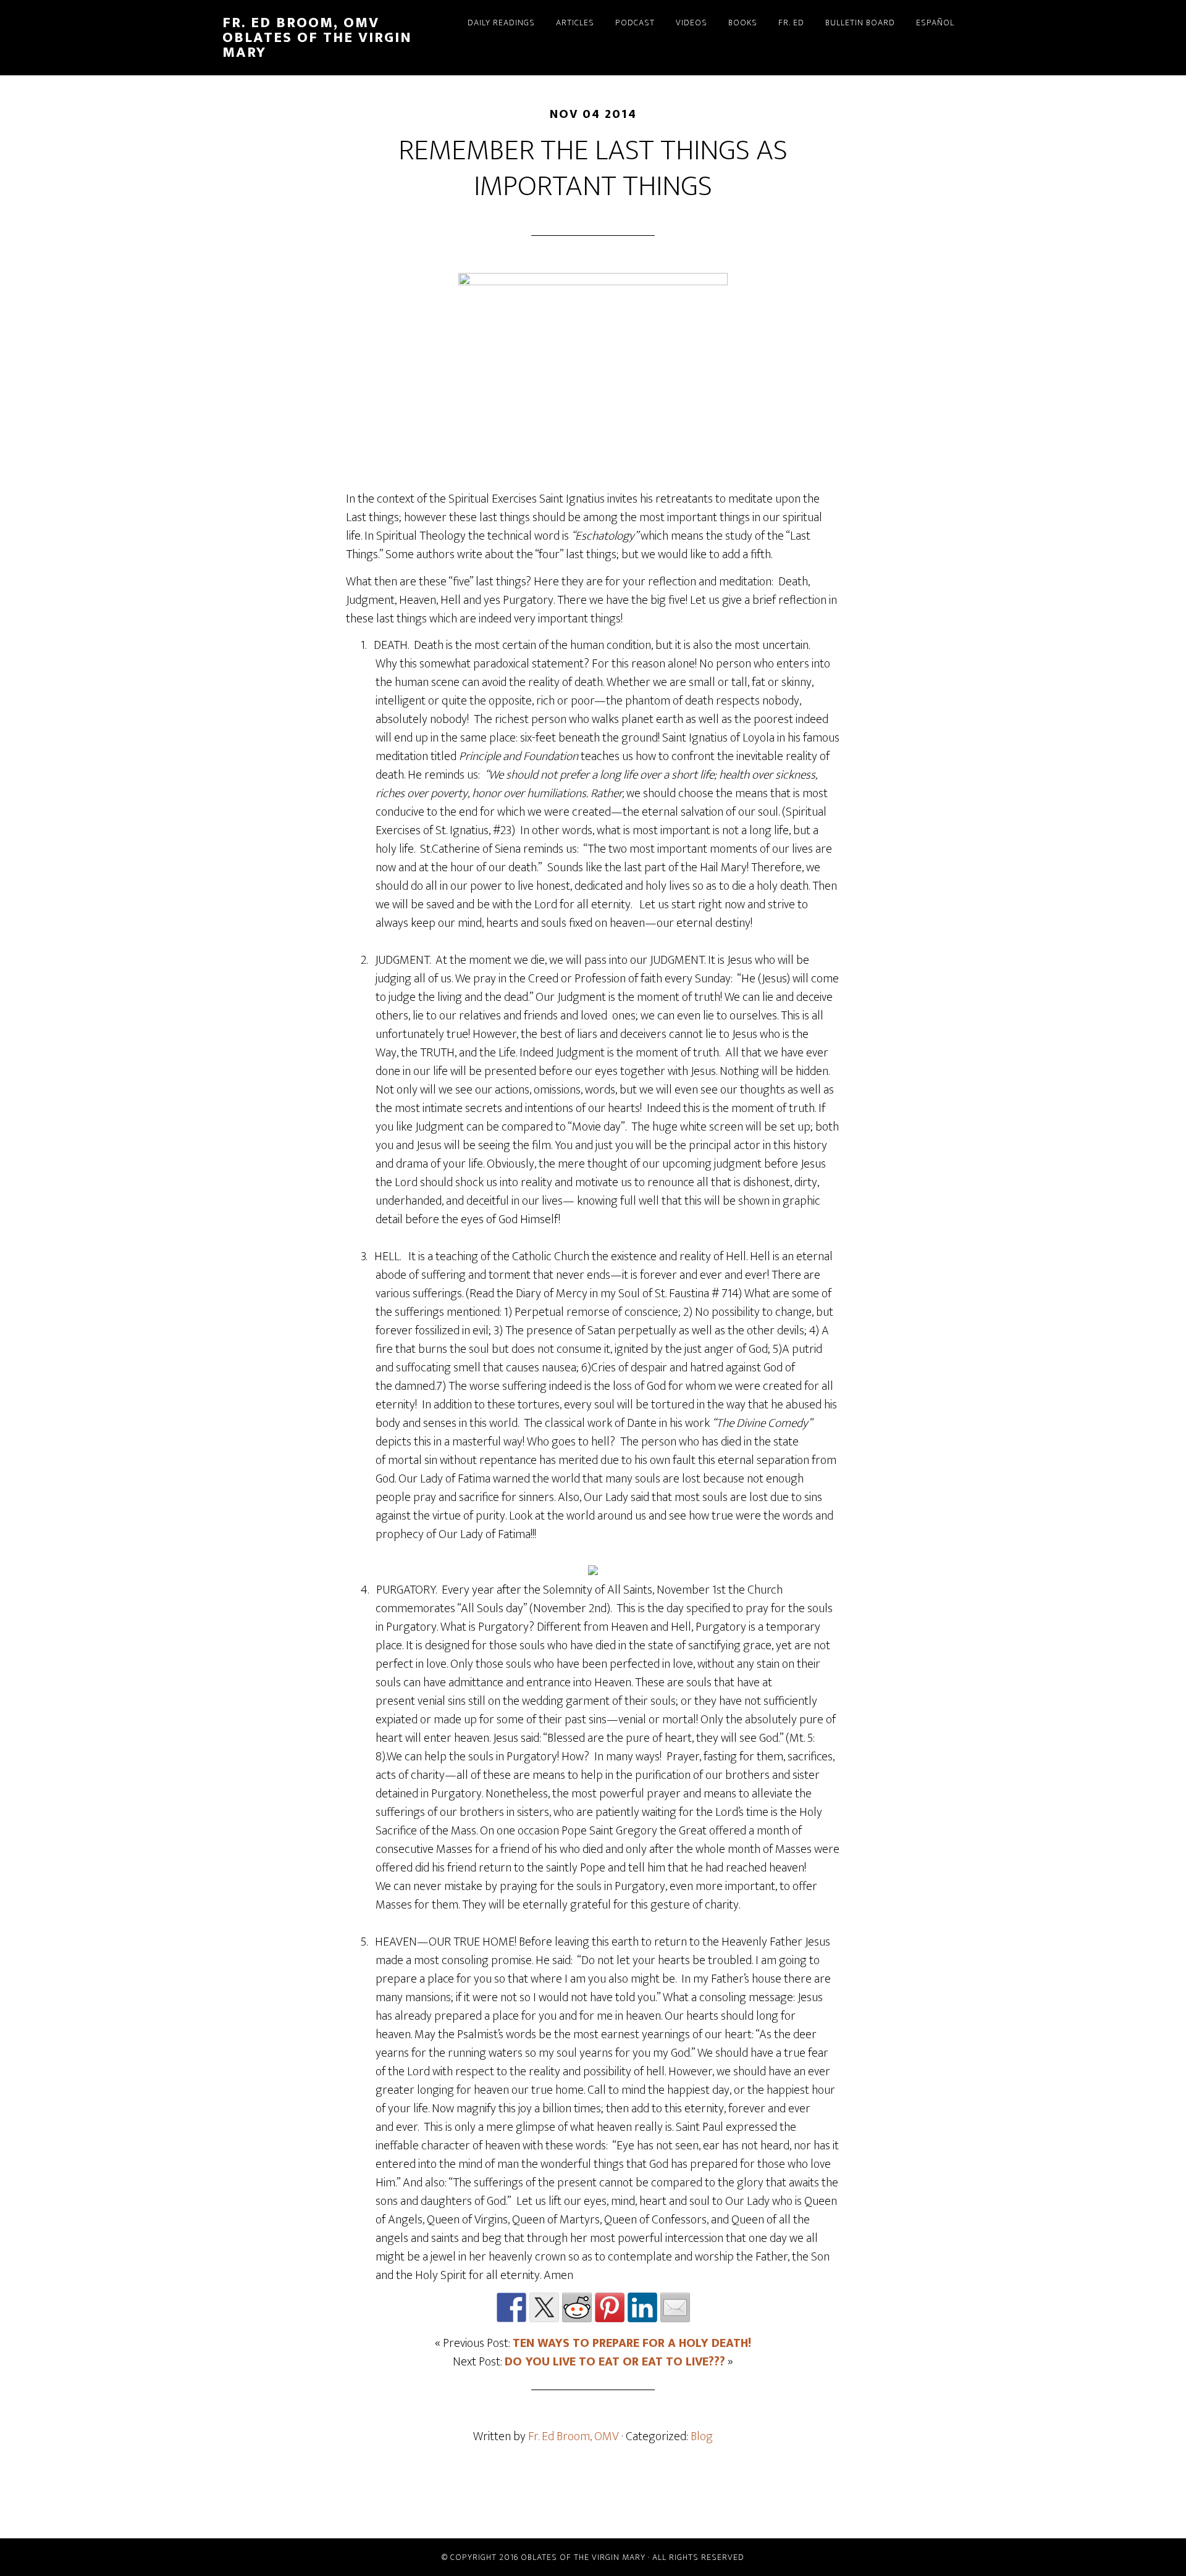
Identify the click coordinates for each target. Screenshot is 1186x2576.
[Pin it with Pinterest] (610, 2307)
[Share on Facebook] (511, 2307)
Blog (702, 2436)
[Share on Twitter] (544, 2307)
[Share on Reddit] (577, 2307)
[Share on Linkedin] (642, 2307)
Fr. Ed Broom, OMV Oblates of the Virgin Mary (317, 38)
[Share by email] (675, 2307)
